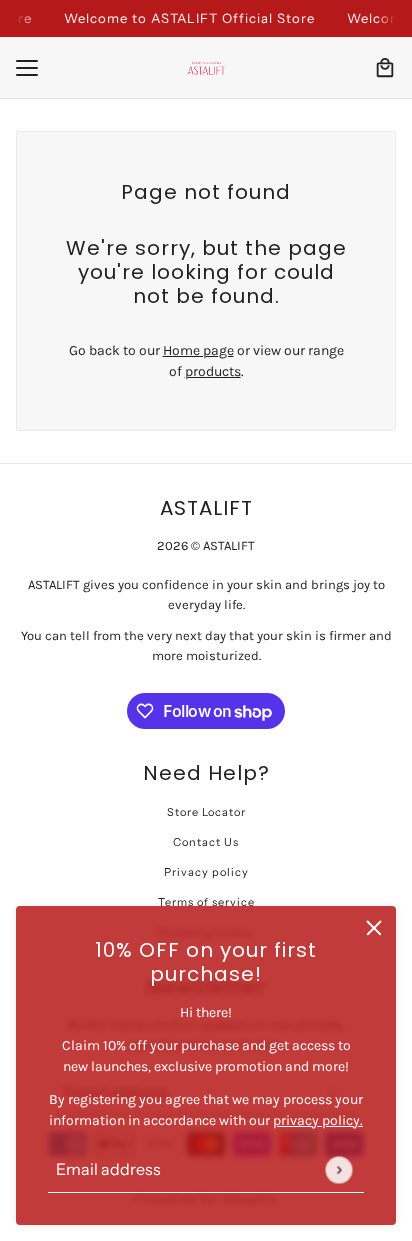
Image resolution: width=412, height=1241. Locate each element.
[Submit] (338, 1169)
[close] (374, 928)
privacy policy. (318, 1120)
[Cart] (385, 68)
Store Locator (206, 812)
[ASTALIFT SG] (206, 68)
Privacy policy (206, 872)
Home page (198, 350)
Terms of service (206, 902)
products (213, 371)
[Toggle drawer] (27, 68)
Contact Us (206, 842)
